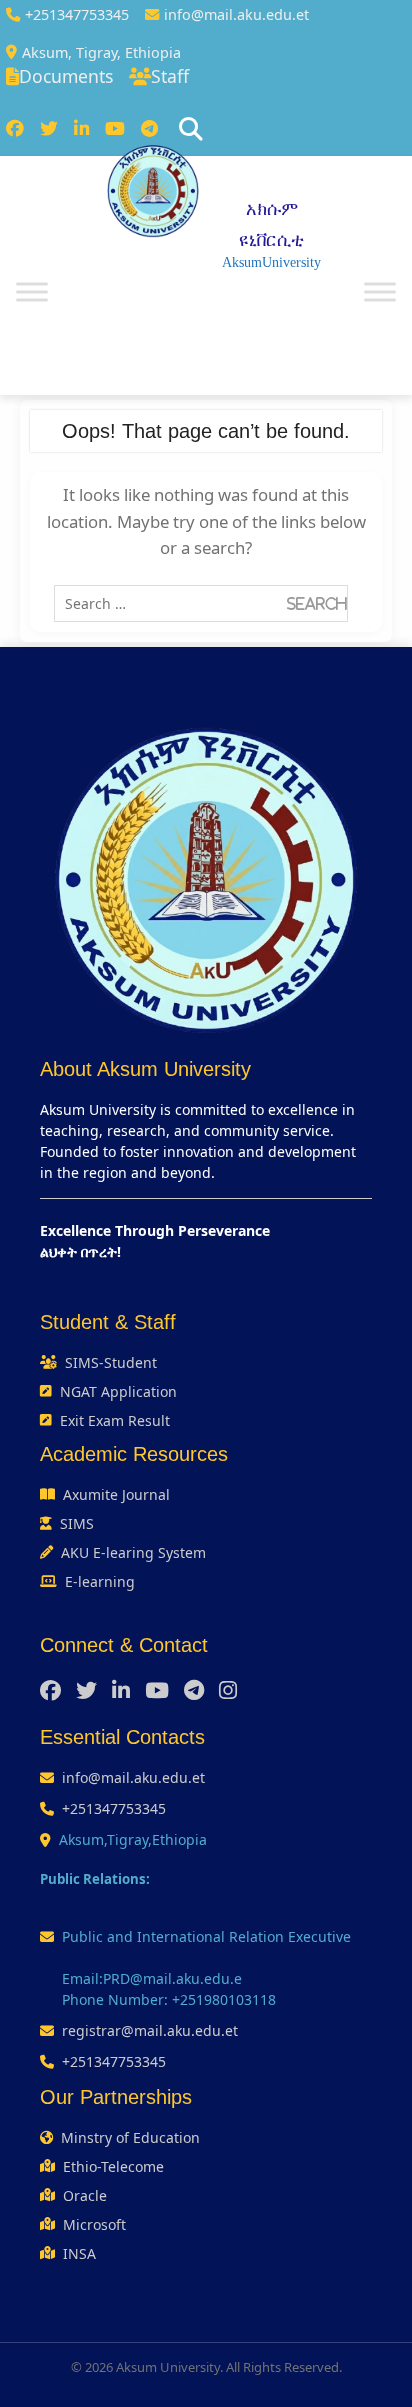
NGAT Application (118, 1391)
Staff (170, 76)
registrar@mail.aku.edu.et (150, 2030)
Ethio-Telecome (113, 2166)
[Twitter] (49, 129)
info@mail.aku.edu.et (236, 14)
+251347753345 (77, 14)
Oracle (85, 2195)
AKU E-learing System (133, 1552)
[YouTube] (115, 129)
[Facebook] (15, 129)
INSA (79, 2253)
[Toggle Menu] (32, 291)
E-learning (100, 1581)
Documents (66, 76)
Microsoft (94, 2224)
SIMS (77, 1523)
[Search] (191, 129)
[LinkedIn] (81, 129)
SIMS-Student (111, 1362)
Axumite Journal (116, 1494)
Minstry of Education (130, 2137)
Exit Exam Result (115, 1420)
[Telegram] (149, 129)
